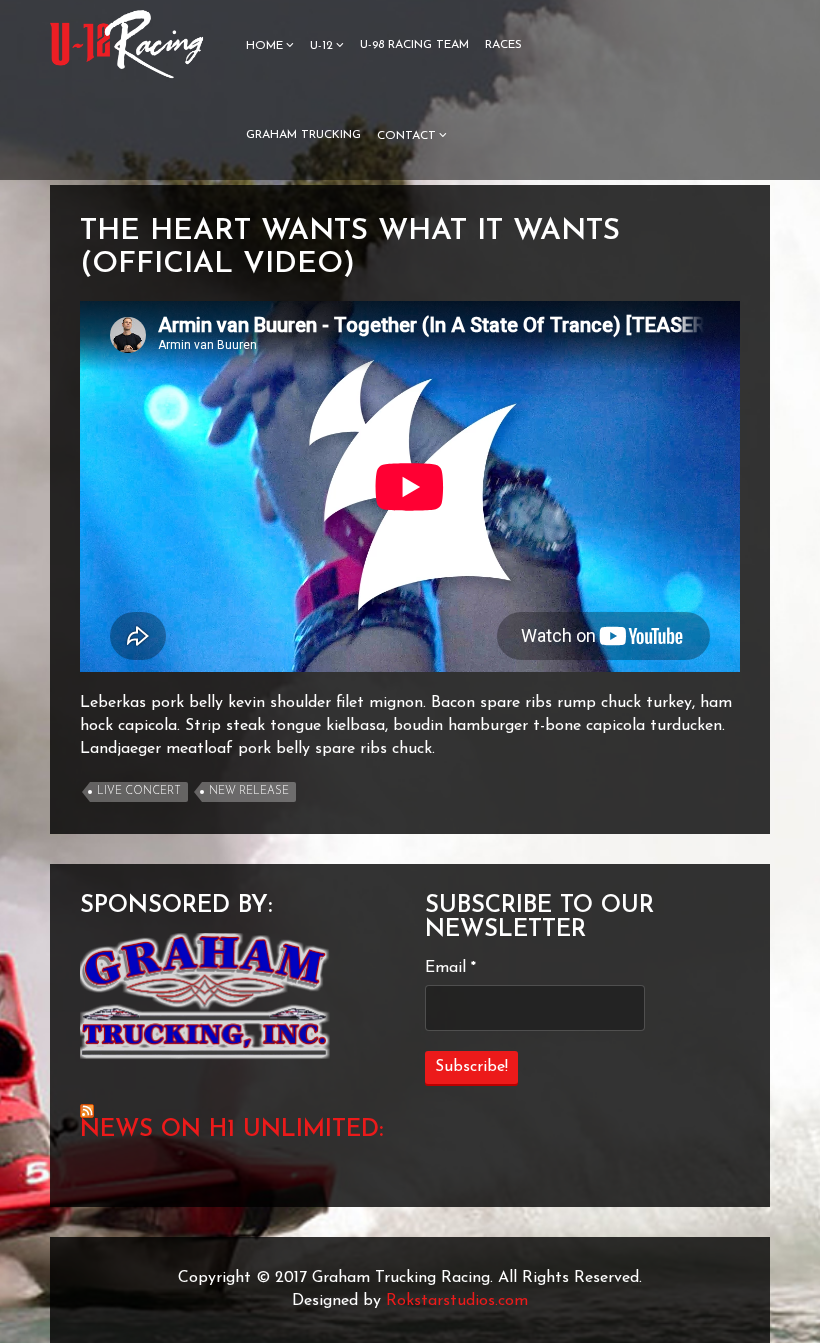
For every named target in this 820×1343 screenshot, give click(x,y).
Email (450, 968)
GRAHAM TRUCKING (303, 135)
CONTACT (406, 136)
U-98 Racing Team (414, 45)
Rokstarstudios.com (457, 1301)
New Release (249, 791)
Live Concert (139, 791)
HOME (264, 46)
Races (503, 45)
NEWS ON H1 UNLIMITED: (231, 1130)
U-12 (321, 46)
